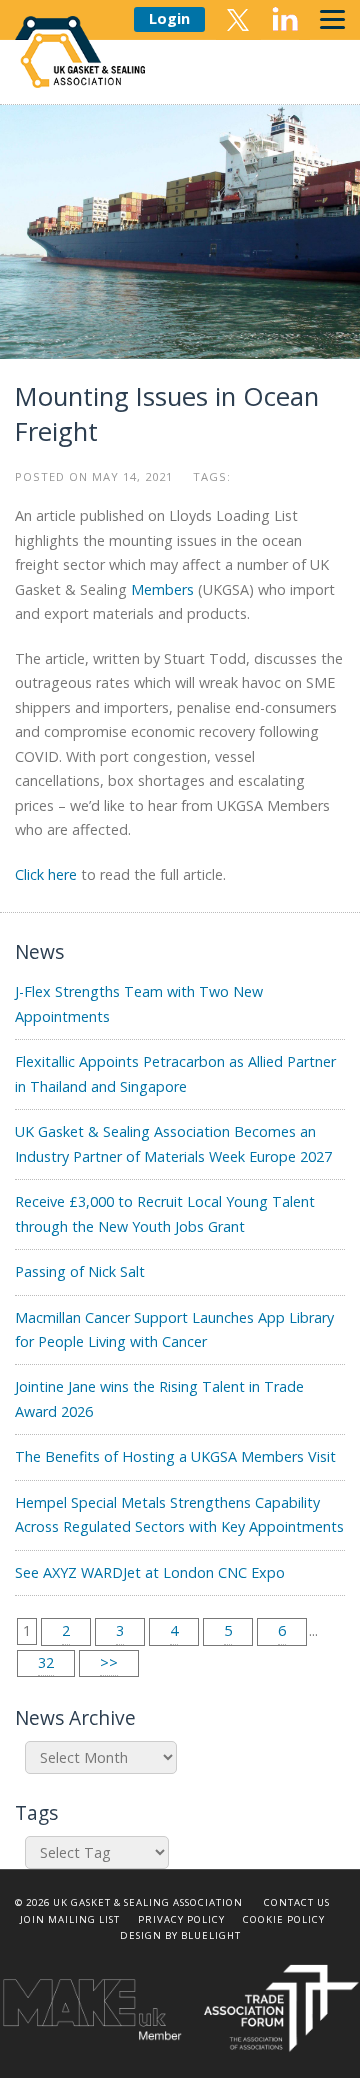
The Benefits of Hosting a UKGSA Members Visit (175, 1456)
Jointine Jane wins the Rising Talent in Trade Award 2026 (159, 1398)
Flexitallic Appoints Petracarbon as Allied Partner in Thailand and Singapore (175, 1073)
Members (162, 589)
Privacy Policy (181, 1919)
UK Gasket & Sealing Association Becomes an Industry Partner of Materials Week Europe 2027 (173, 1143)
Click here (46, 874)
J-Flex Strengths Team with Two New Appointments (139, 1003)
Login (169, 18)
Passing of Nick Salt (80, 1271)
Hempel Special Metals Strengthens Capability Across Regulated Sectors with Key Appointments (179, 1514)
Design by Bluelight (180, 1935)
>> (109, 1662)
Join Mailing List (70, 1919)
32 (46, 1662)
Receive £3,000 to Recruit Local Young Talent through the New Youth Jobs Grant (165, 1213)
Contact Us (297, 1902)
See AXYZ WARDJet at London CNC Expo (150, 1572)
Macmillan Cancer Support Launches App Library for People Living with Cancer (174, 1329)
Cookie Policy (284, 1919)
